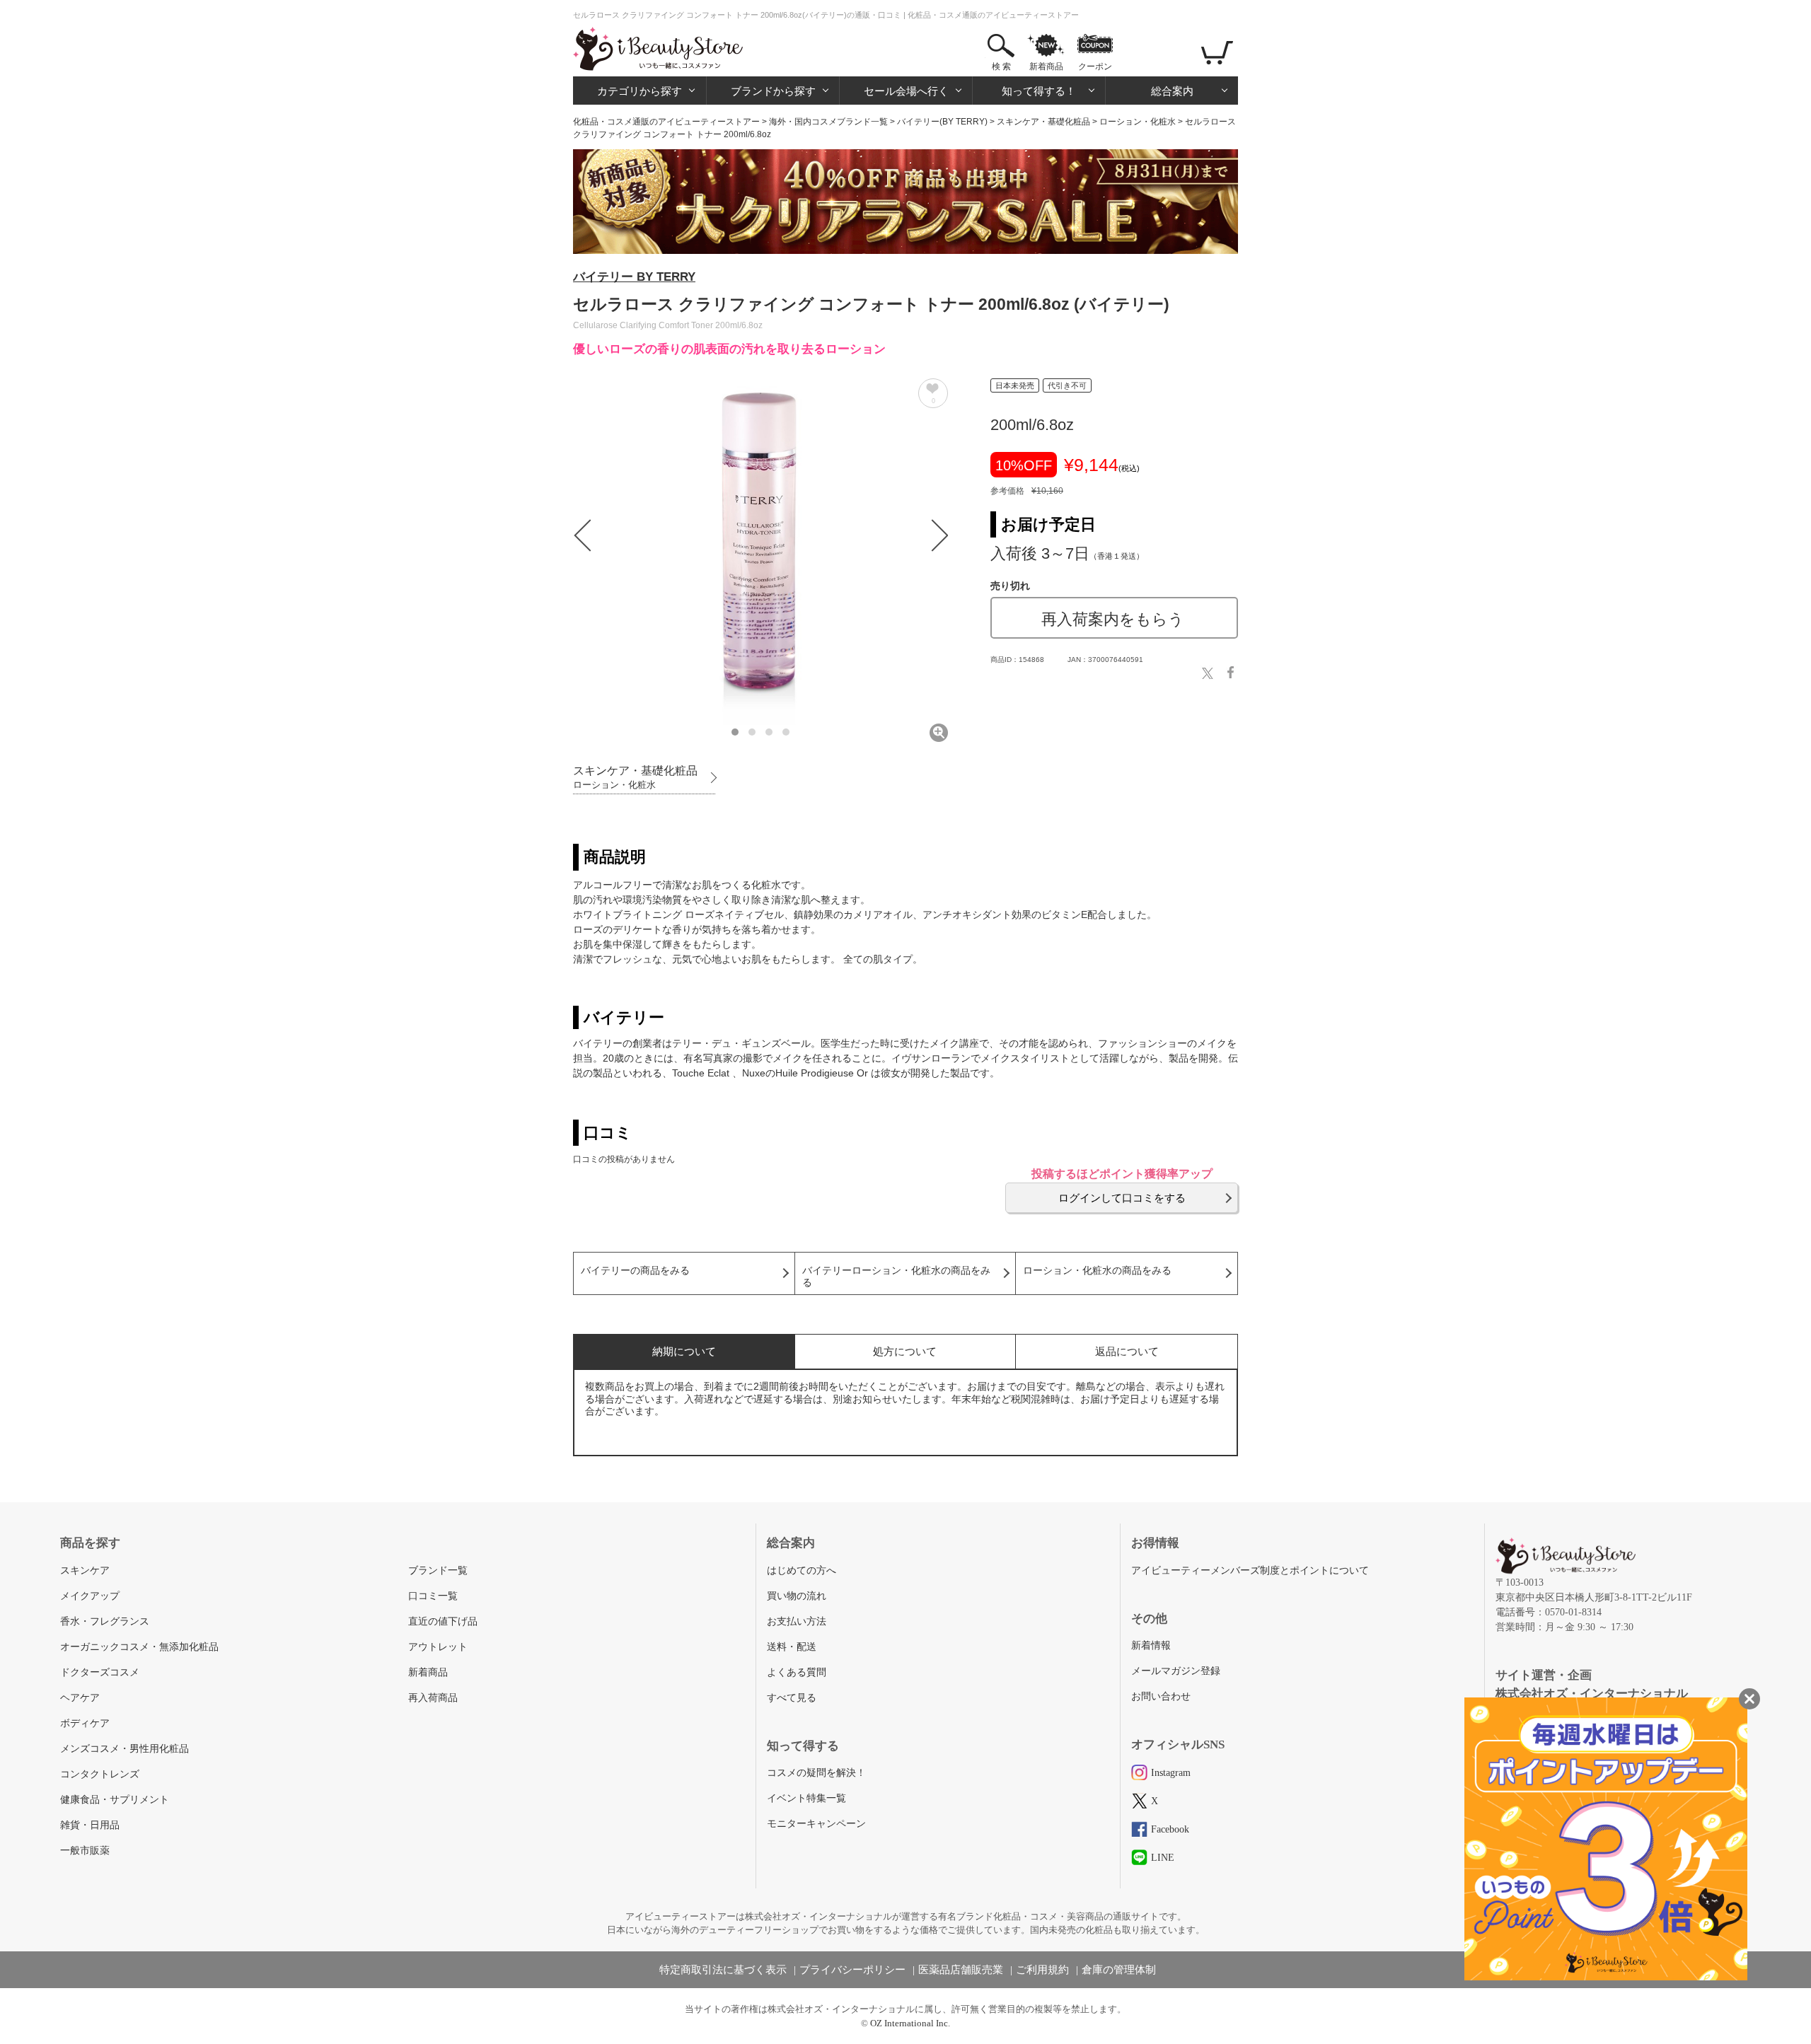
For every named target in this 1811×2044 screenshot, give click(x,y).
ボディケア (85, 1723)
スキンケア (85, 1570)
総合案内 (1172, 91)
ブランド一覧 (438, 1570)
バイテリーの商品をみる (635, 1271)
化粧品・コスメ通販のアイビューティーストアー (666, 122)
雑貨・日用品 (90, 1825)
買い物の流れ (797, 1596)
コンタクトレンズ (100, 1774)
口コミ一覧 (433, 1596)
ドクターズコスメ (100, 1672)
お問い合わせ (1161, 1696)
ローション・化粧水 (1138, 122)
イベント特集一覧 (806, 1798)
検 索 (1001, 66)
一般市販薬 (85, 1851)
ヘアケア (80, 1698)
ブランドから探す (773, 91)
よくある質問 (797, 1672)
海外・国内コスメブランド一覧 (828, 122)
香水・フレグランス (105, 1621)
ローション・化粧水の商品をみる (1097, 1271)
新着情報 (1151, 1645)
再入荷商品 (433, 1698)
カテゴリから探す (640, 91)
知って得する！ (1039, 91)
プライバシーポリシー (852, 1970)
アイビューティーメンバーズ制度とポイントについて (1250, 1570)
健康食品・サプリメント (115, 1800)
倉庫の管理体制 (1119, 1970)
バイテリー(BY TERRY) (942, 122)
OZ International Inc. (910, 2023)
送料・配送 (792, 1647)
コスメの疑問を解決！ (816, 1773)
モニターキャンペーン (816, 1824)
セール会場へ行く (906, 91)
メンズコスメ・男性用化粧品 (125, 1749)
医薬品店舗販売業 (961, 1970)
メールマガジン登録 (1176, 1671)
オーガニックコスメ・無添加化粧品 (139, 1647)
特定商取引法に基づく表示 (723, 1970)
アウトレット (438, 1647)
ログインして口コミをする (1122, 1198)
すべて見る (792, 1698)
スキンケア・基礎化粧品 (1043, 122)
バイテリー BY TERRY (634, 277)
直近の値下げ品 (443, 1621)
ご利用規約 (1042, 1970)
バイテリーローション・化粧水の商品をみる (896, 1277)
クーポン (1095, 66)
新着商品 (1046, 66)
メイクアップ (90, 1596)
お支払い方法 (797, 1621)
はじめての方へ (802, 1570)
